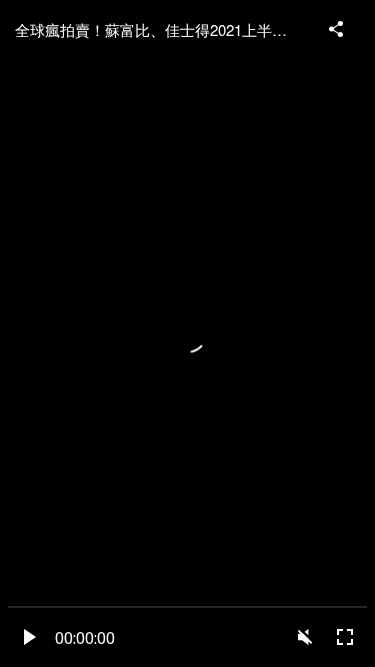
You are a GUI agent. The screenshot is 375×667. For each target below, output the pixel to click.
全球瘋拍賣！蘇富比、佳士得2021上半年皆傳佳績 (162, 29)
